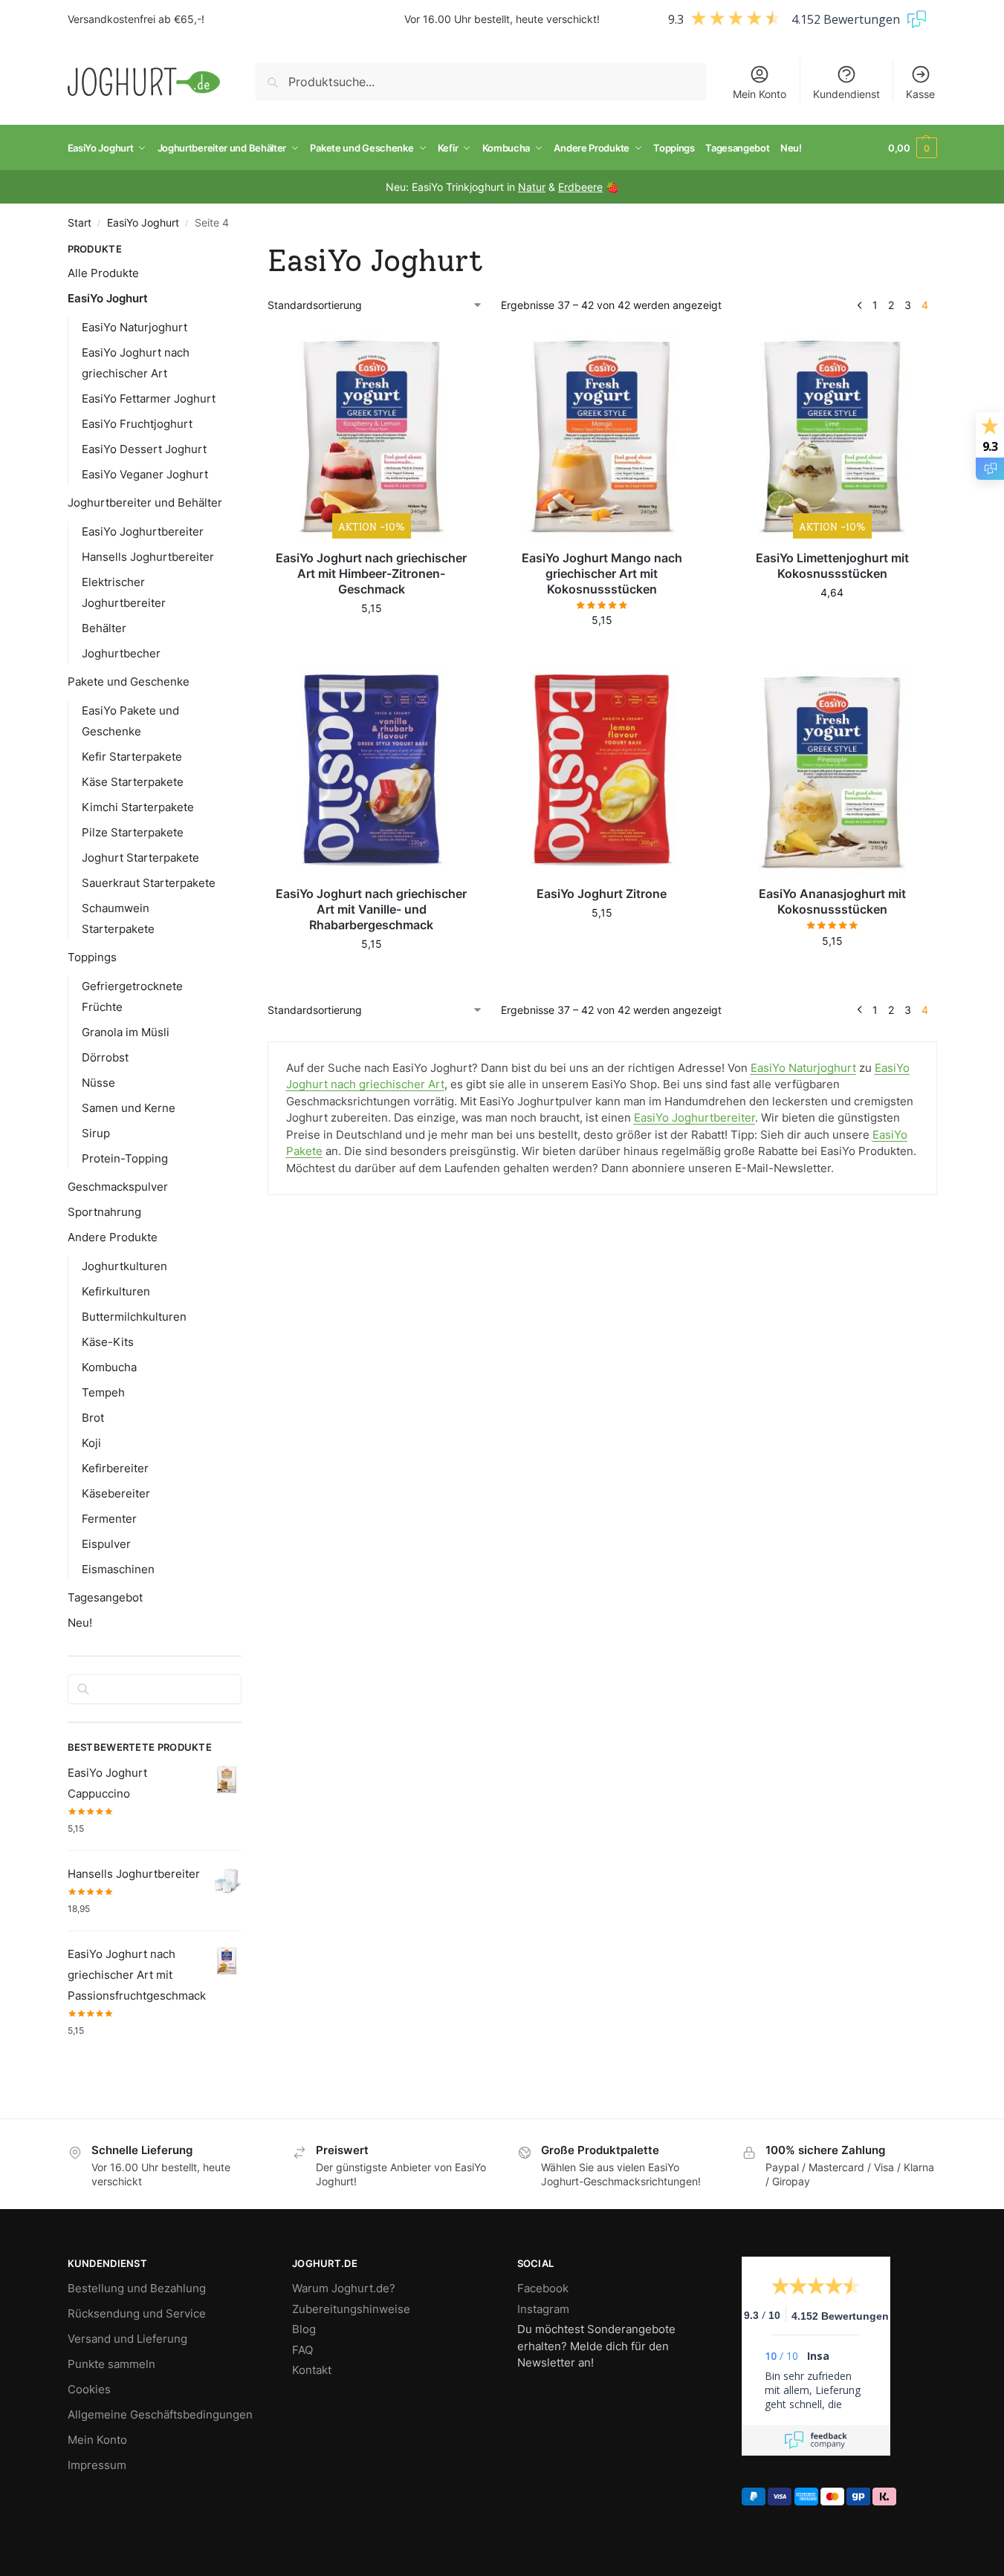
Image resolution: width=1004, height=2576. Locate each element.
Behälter (104, 628)
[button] (913, 148)
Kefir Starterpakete (132, 757)
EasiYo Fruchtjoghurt (137, 424)
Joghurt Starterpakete (140, 858)
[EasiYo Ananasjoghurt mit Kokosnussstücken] (832, 770)
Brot (93, 1418)
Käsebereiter (116, 1493)
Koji (91, 1443)
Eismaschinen (118, 1569)
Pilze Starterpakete (133, 832)
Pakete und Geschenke (129, 682)
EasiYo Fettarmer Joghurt (149, 399)
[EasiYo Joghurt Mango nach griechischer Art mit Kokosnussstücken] (602, 435)
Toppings (92, 957)
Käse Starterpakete (133, 782)
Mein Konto (760, 94)
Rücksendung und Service (137, 2313)
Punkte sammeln (111, 2364)
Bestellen (371, 639)
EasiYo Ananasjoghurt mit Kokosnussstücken (832, 901)
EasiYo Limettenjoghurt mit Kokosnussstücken (832, 566)
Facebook (543, 2288)
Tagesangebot (105, 1597)
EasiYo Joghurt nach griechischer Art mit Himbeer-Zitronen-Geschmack (371, 573)
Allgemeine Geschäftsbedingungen (160, 2414)
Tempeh (103, 1392)
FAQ (302, 2350)
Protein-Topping (125, 1158)
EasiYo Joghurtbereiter (143, 531)
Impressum (97, 2465)
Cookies (89, 2389)
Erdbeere (580, 187)
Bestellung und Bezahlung (137, 2288)
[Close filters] (246, 251)
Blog (304, 2329)
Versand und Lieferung (127, 2339)
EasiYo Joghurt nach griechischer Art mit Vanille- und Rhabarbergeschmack (371, 909)
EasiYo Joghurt (143, 223)
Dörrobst (105, 1057)
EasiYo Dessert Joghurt (144, 449)
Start (80, 223)
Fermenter (109, 1519)
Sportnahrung (104, 1212)
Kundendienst (846, 94)
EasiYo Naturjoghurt (135, 327)
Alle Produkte (103, 273)
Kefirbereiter (115, 1468)
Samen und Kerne (129, 1108)
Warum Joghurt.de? (344, 2288)
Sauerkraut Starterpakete (149, 883)
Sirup (96, 1133)
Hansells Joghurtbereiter (148, 557)
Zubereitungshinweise (351, 2309)
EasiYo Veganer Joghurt (145, 474)
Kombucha (109, 1367)
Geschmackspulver (118, 1187)
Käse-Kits (108, 1342)
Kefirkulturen (116, 1291)
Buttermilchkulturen (134, 1317)
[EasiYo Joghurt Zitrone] (602, 770)
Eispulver (106, 1544)
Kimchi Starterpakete (138, 807)
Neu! (80, 1623)
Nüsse (98, 1083)
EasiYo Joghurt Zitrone (602, 894)
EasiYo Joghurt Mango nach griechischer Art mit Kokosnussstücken (602, 573)
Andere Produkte (113, 1237)
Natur (532, 187)
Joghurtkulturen (124, 1266)
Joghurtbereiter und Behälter (145, 502)
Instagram (543, 2309)
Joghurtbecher (121, 653)
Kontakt (312, 2370)
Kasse (920, 94)
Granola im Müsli (126, 1032)
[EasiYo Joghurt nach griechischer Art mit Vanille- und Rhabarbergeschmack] (372, 770)
